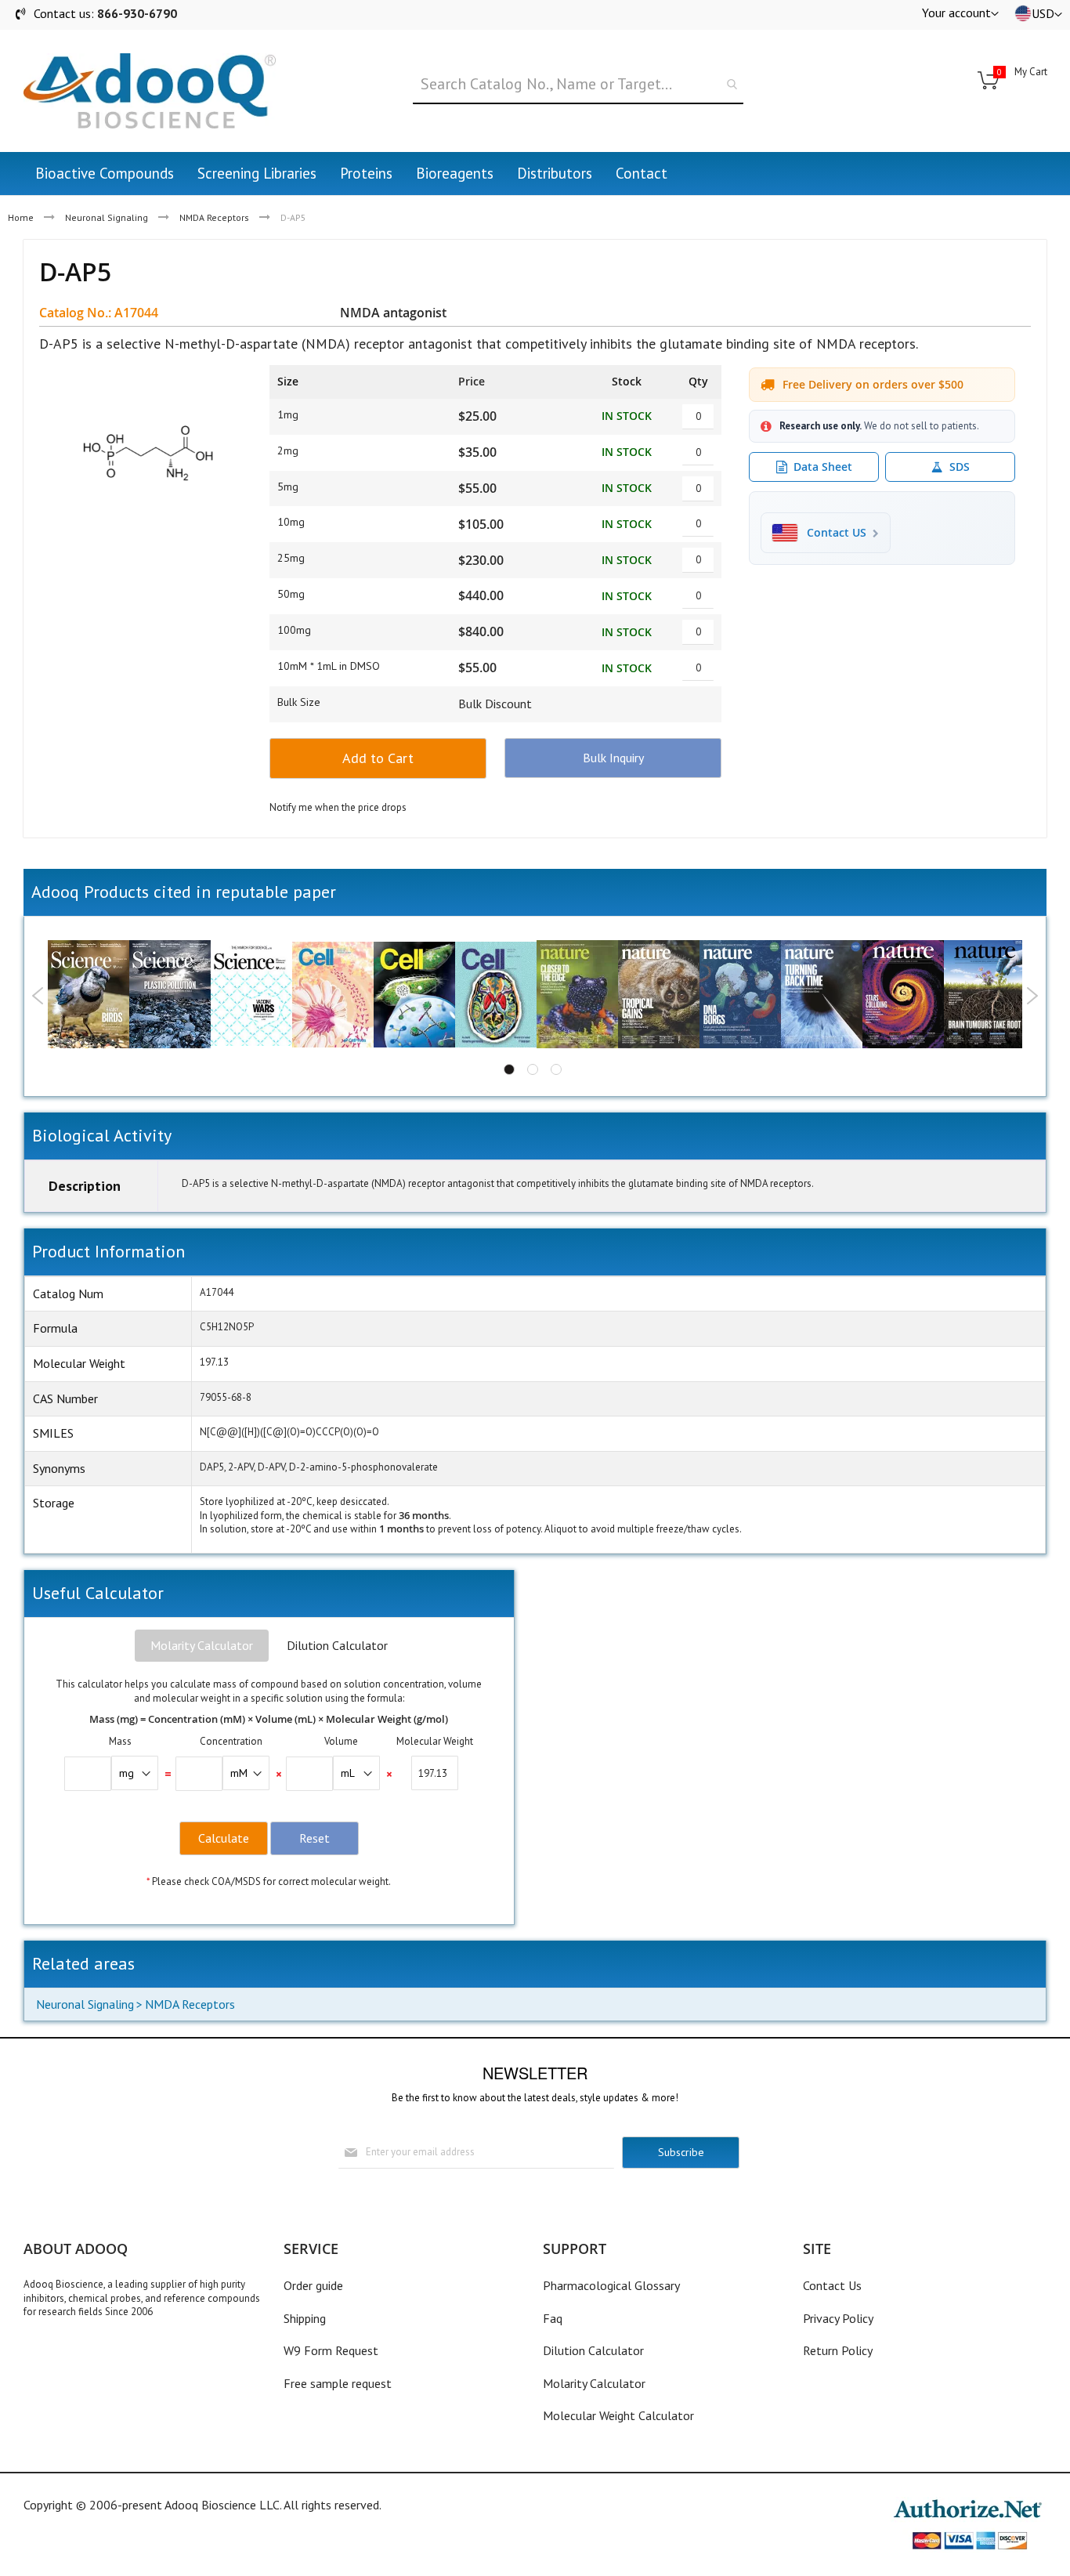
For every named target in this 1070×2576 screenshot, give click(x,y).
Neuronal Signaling (107, 217)
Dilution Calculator (337, 1645)
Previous (38, 996)
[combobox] (578, 85)
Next (1032, 996)
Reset (314, 1838)
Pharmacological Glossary (611, 2285)
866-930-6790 (137, 13)
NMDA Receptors (214, 217)
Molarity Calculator (202, 1645)
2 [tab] (533, 1069)
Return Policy (838, 2350)
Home (21, 217)
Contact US (837, 533)
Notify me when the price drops (338, 807)
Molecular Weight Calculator (618, 2415)
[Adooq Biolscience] (150, 91)
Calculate (224, 1838)
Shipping (305, 2318)
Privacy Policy (838, 2318)
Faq (553, 2318)
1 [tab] (509, 1069)
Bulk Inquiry (613, 758)
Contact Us (832, 2285)
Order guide (313, 2285)
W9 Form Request (331, 2350)
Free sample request (338, 2383)
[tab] (202, 1646)
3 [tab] (556, 1069)
